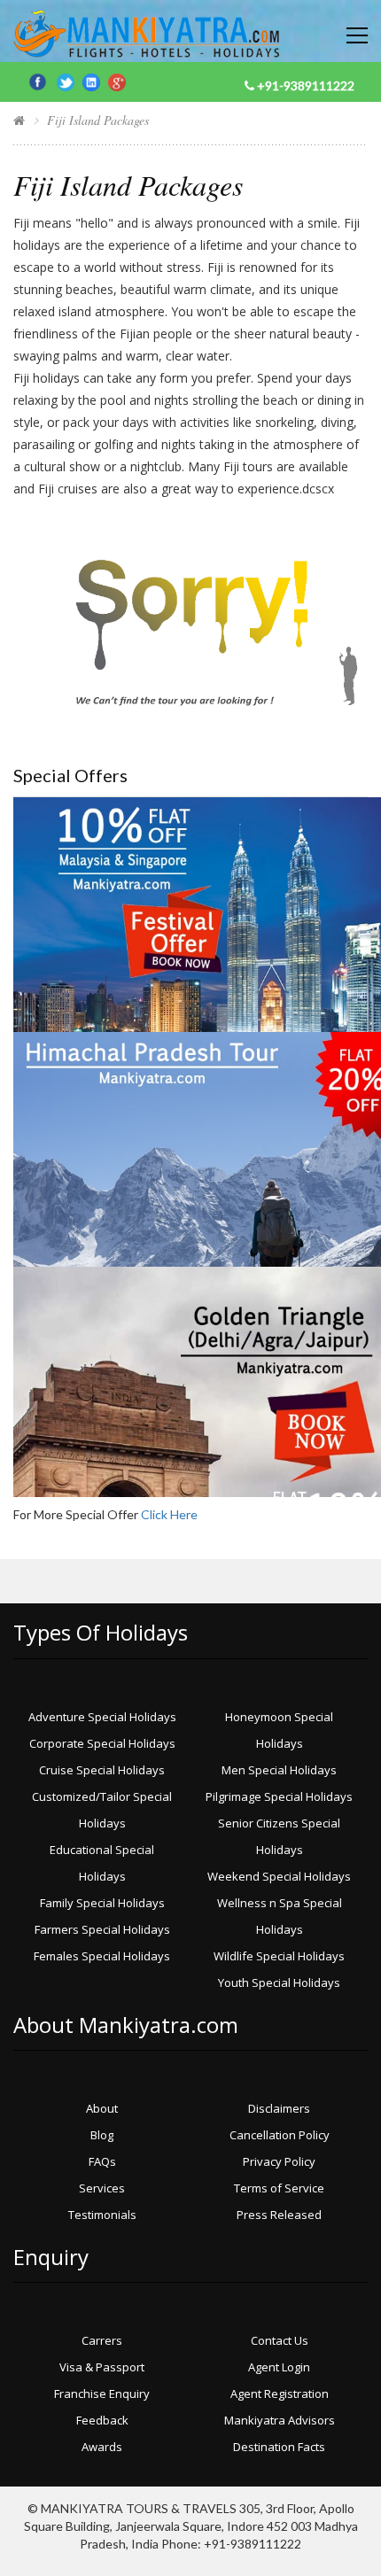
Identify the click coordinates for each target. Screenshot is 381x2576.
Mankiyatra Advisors (280, 2420)
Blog (102, 2135)
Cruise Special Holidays (102, 1770)
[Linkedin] (95, 80)
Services (102, 2188)
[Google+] (117, 80)
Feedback (102, 2420)
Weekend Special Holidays (279, 1876)
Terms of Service (279, 2188)
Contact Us (280, 2340)
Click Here (169, 1514)
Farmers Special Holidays (102, 1929)
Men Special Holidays (279, 1770)
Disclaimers (279, 2108)
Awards (102, 2447)
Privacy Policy (279, 2161)
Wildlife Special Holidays (279, 1956)
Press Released (279, 2215)
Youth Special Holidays (279, 1982)
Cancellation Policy (280, 2135)
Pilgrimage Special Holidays (279, 1796)
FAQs (102, 2161)
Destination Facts (279, 2447)
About (102, 2108)
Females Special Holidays (102, 1956)
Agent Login (279, 2367)
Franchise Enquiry (102, 2394)
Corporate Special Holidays (102, 1743)
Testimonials (102, 2215)
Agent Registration (280, 2394)
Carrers (102, 2340)
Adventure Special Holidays (102, 1717)
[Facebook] (40, 80)
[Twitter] (70, 80)
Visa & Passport (102, 2367)
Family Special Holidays (102, 1903)
